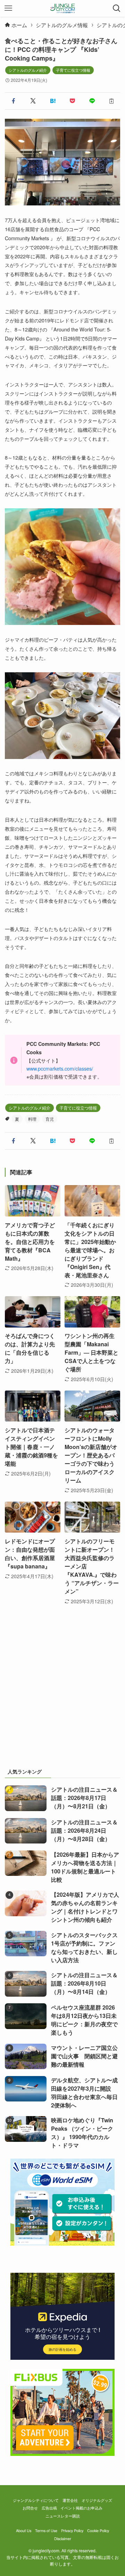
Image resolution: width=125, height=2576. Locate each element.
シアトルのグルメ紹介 (28, 70)
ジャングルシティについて (36, 2500)
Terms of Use (46, 2531)
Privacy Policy (72, 2531)
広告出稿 (49, 2508)
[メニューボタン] (8, 8)
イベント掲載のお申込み (81, 2508)
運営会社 (70, 2500)
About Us (24, 2531)
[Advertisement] (62, 1693)
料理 (32, 1119)
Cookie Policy (98, 2531)
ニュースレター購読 (63, 2516)
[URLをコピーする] (112, 101)
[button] (13, 101)
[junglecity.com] (63, 8)
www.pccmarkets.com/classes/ (60, 1068)
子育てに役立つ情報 (73, 70)
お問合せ (30, 2508)
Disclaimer (63, 2539)
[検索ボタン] (117, 8)
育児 (50, 1119)
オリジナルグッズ (97, 2500)
